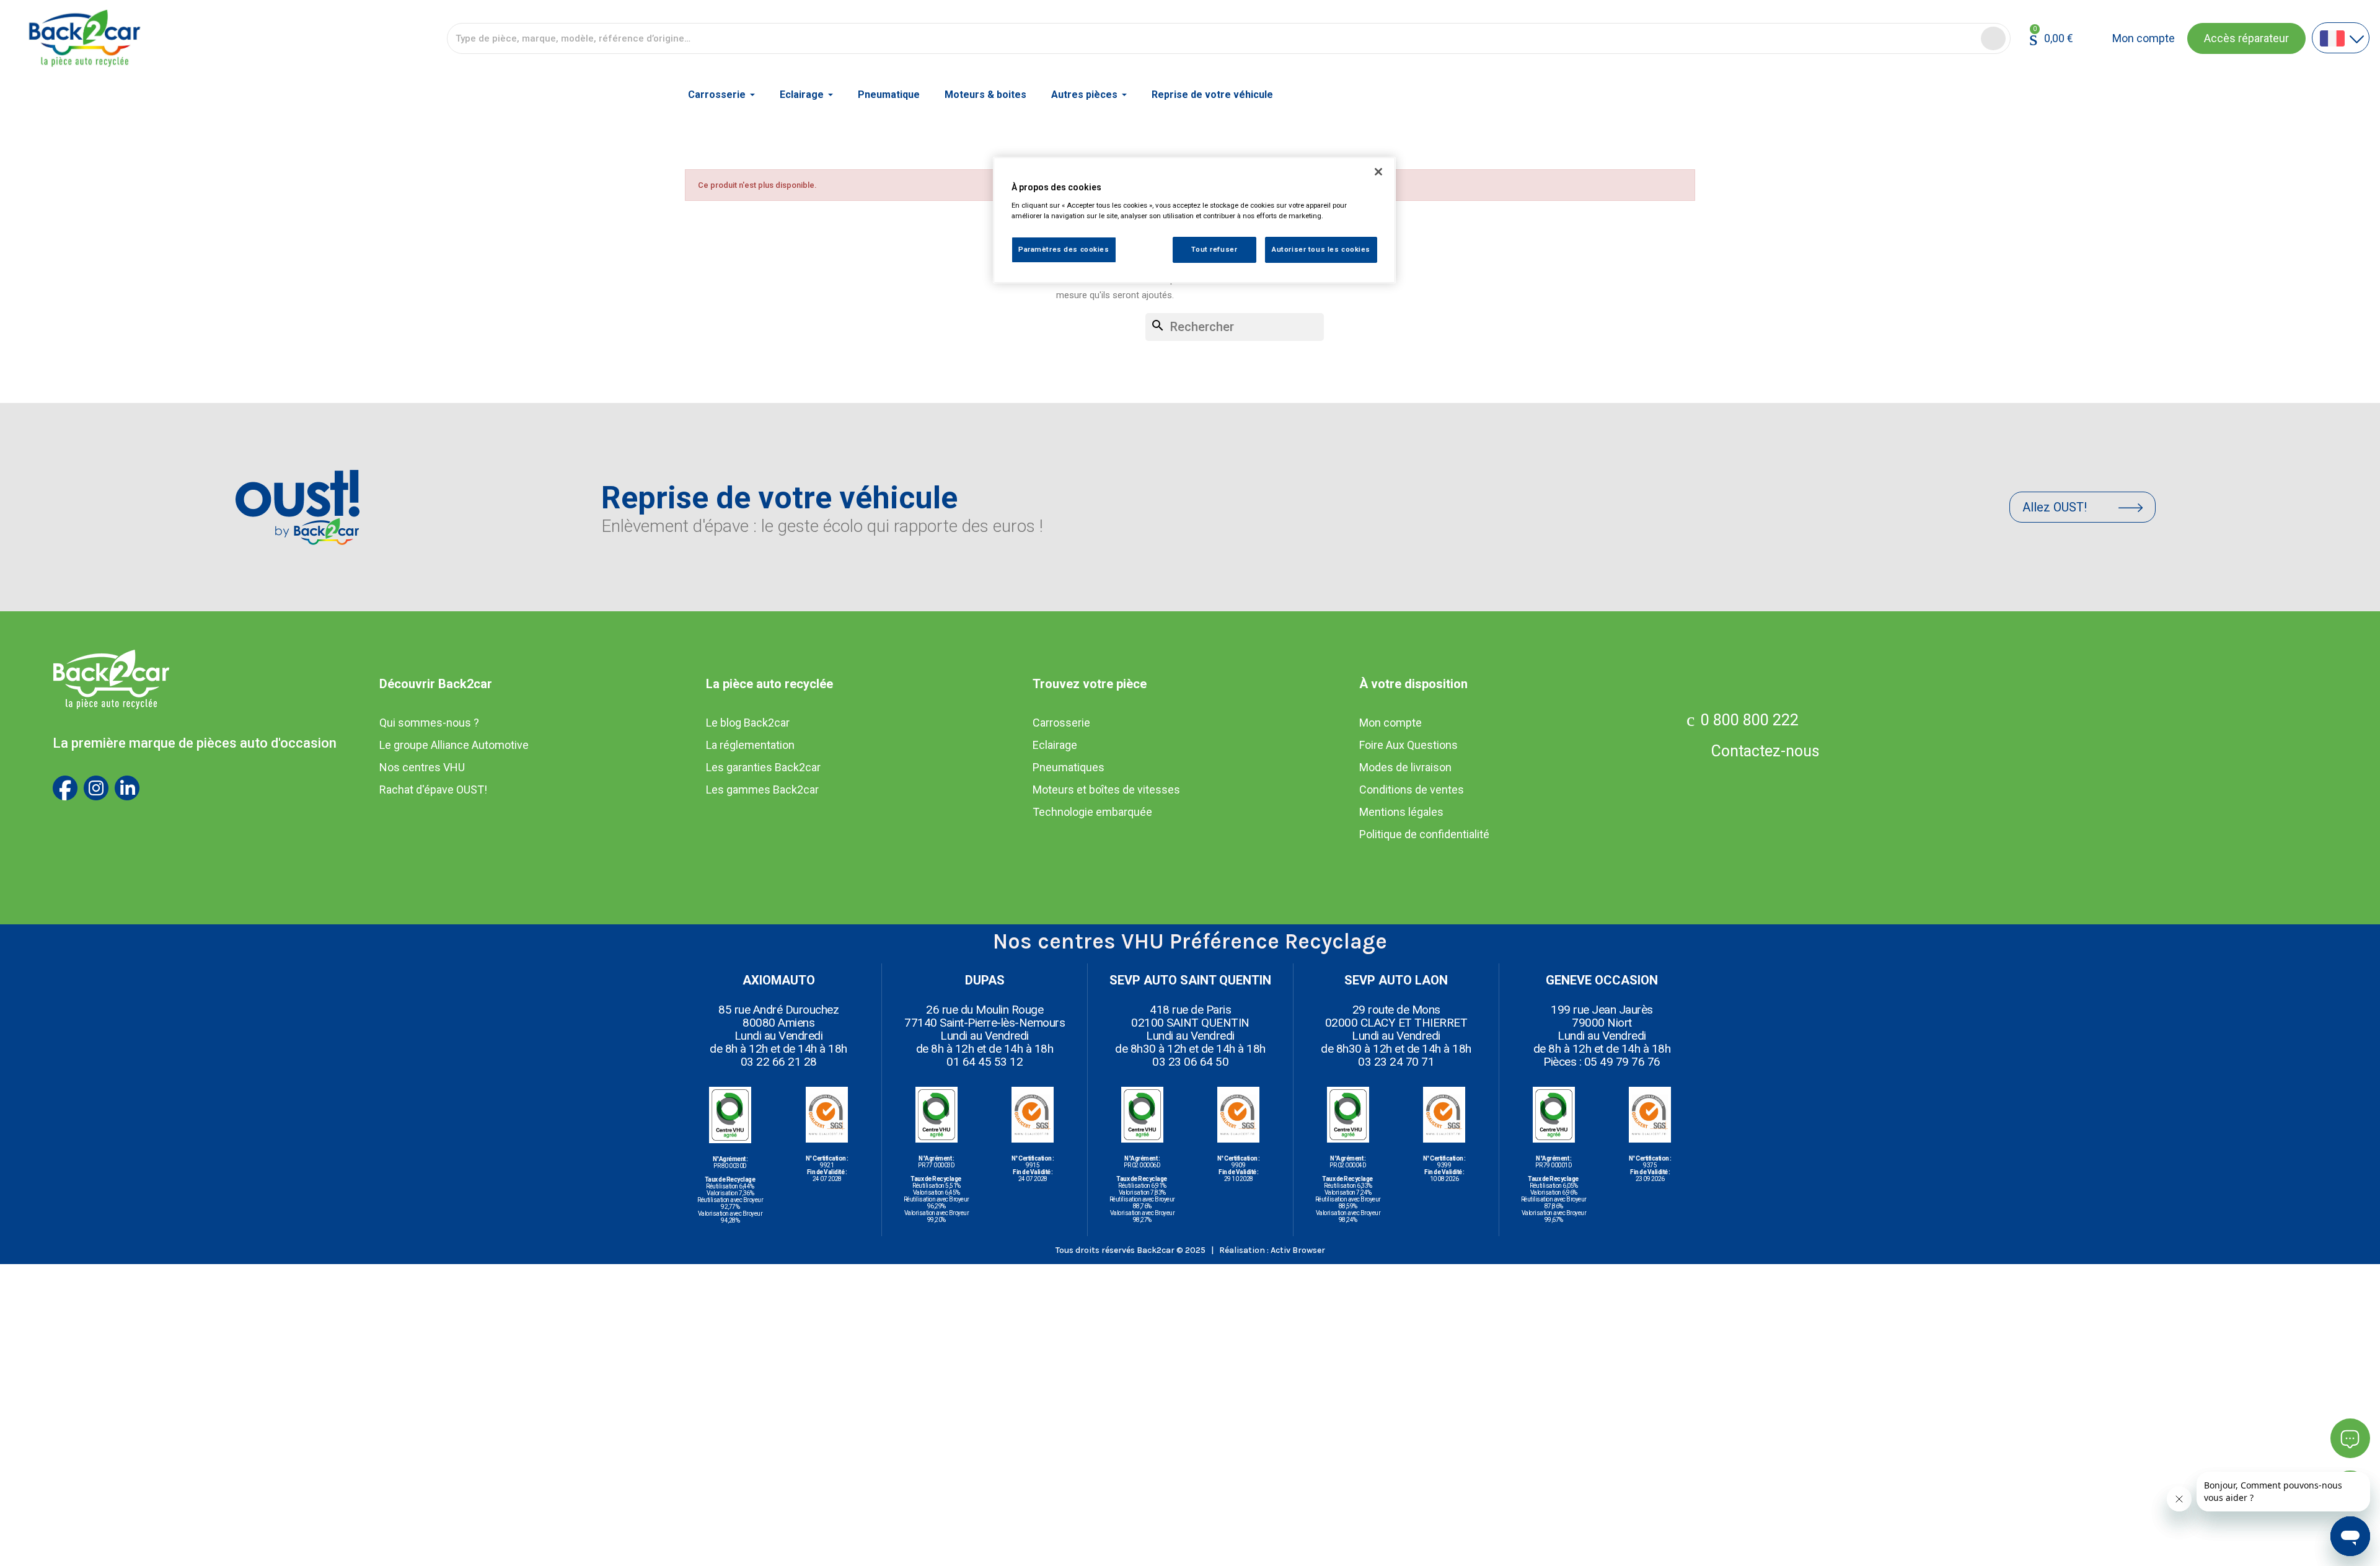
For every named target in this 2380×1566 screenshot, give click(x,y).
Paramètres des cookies (1064, 249)
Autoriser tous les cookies (1321, 249)
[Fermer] (1378, 172)
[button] (2246, 38)
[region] (1194, 220)
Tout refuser (1214, 249)
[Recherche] (1993, 38)
